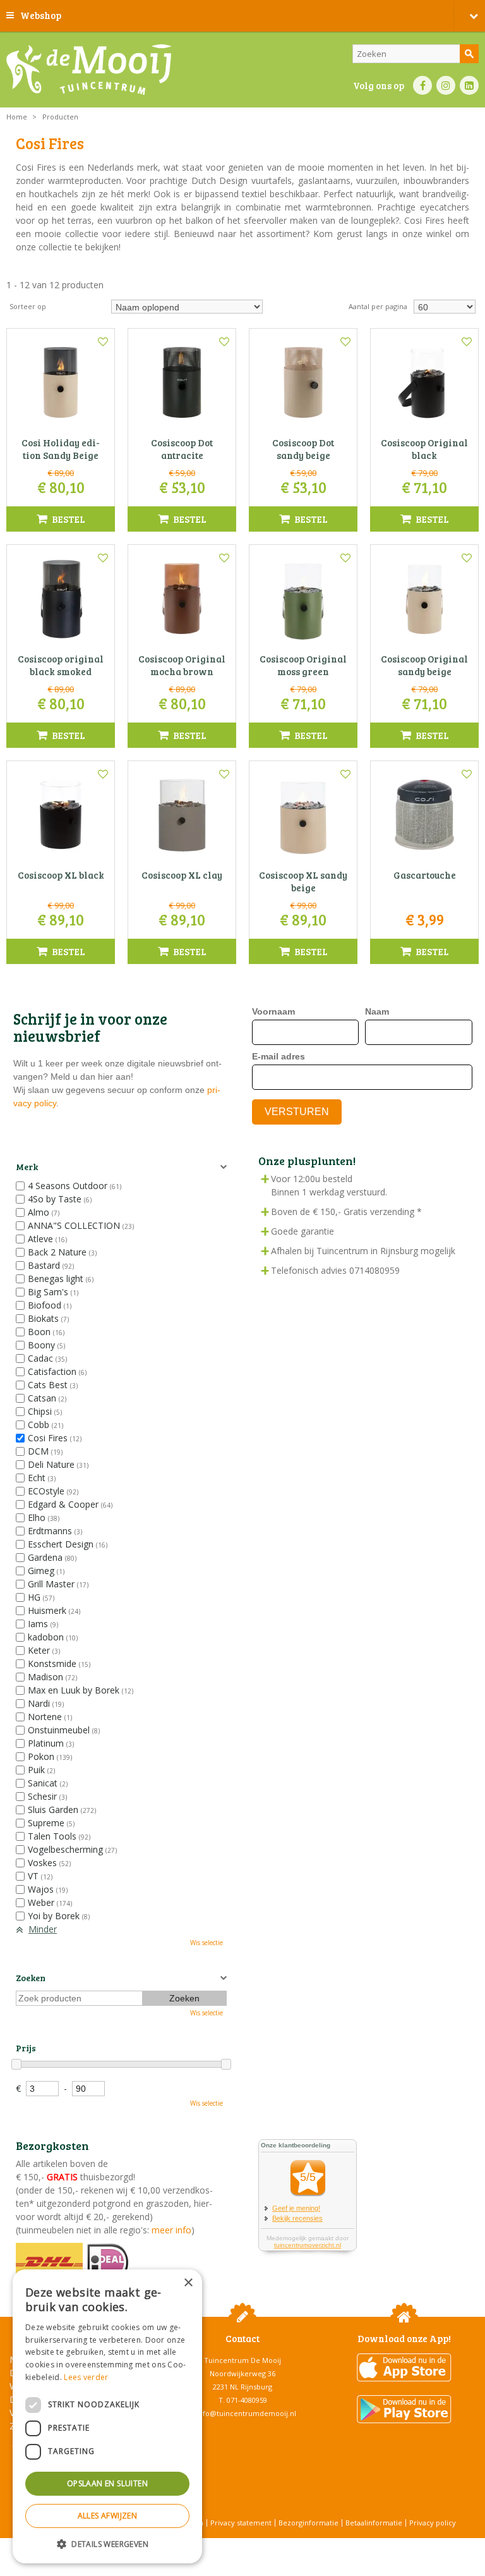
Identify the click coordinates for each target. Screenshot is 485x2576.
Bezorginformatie (308, 2523)
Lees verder (86, 2377)
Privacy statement (241, 2523)
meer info (170, 2230)
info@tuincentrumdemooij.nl (246, 2413)
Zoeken (31, 1978)
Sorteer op (28, 306)
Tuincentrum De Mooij (242, 2360)
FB (422, 85)
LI (469, 85)
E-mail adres (278, 1056)
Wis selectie (207, 1943)
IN (446, 85)
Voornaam (273, 1011)
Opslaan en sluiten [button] (107, 2483)
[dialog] (107, 2416)
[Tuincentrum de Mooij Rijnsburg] (89, 70)
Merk (27, 1167)
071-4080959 (247, 2400)
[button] (107, 2543)
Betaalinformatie (374, 2523)
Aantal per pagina (378, 306)
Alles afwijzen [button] (108, 2516)
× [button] (188, 2283)
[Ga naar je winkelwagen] (469, 16)
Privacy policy (433, 2523)
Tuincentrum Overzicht (274, 2544)
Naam (377, 1011)
